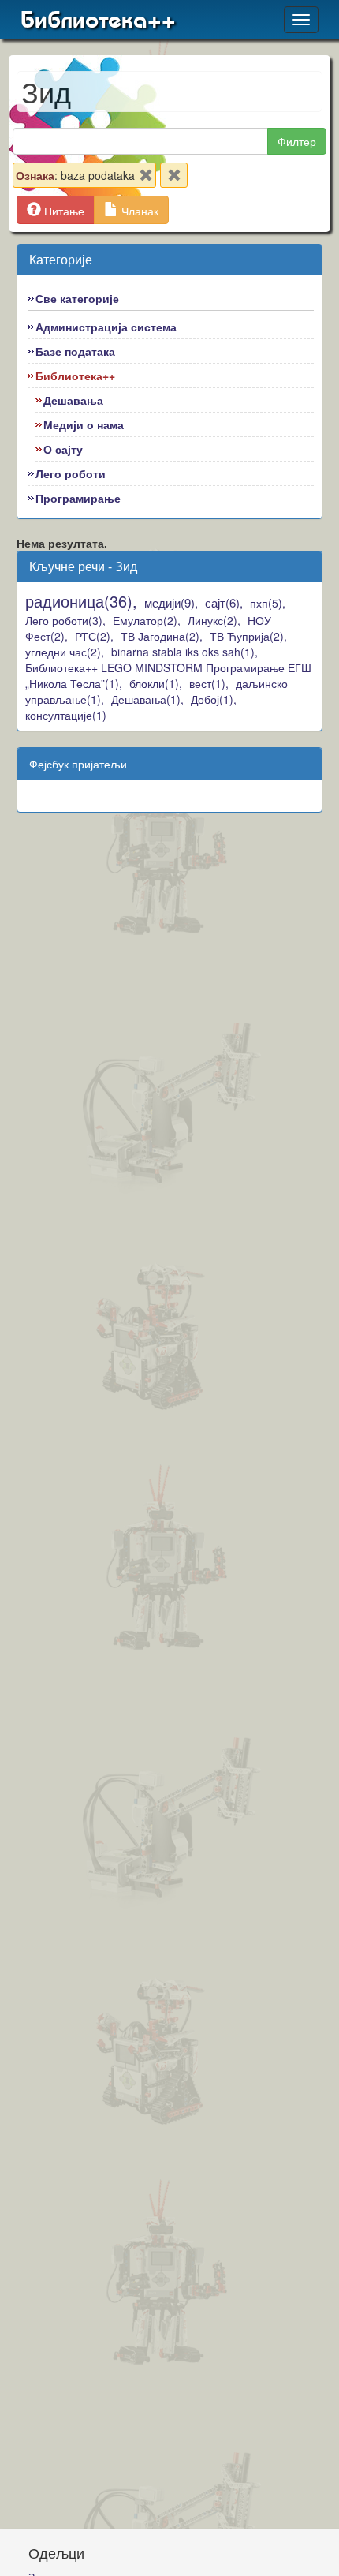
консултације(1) (66, 715)
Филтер (297, 141)
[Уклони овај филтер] (146, 178)
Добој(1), (214, 699)
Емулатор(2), (147, 620)
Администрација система (106, 327)
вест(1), (209, 683)
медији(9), (171, 602)
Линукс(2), (214, 620)
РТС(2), (94, 636)
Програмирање (78, 498)
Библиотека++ (98, 20)
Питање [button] (63, 211)
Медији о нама (84, 424)
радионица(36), (81, 601)
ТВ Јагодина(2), (162, 636)
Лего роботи (71, 473)
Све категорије (77, 298)
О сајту (63, 449)
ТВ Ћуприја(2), (248, 636)
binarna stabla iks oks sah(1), (184, 652)
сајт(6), (224, 602)
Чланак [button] (138, 211)
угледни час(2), (65, 652)
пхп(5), (268, 603)
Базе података (75, 351)
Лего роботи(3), (65, 620)
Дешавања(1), (147, 699)
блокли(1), (156, 683)
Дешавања (73, 400)
